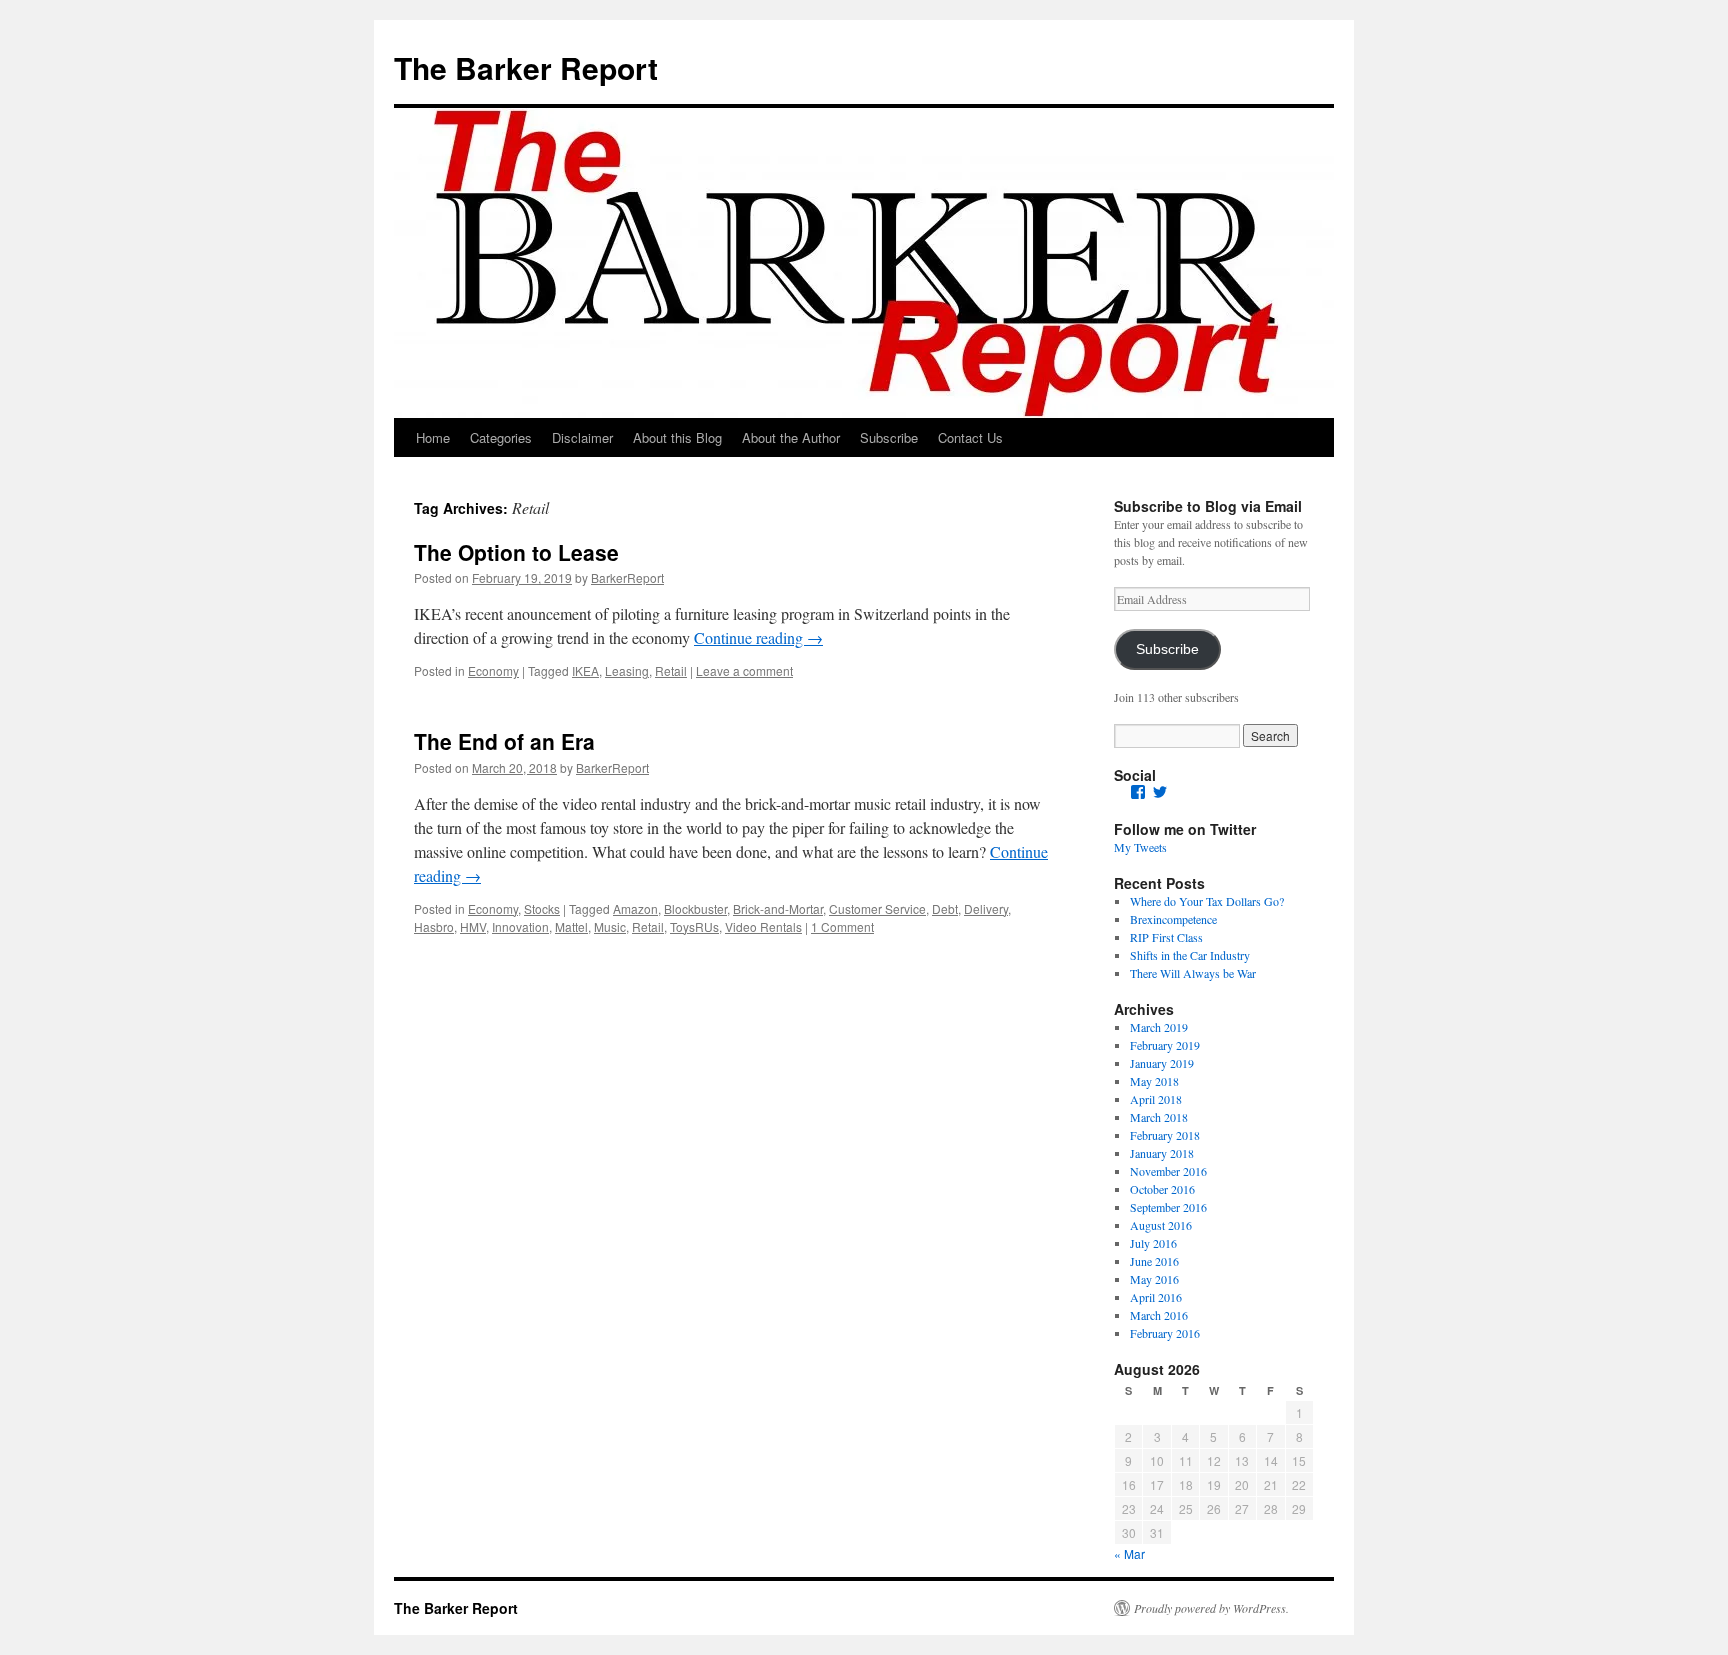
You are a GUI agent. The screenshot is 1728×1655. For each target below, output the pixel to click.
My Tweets (1140, 847)
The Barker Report (526, 67)
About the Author (791, 437)
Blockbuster (695, 908)
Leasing (627, 670)
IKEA (585, 670)
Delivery (986, 908)
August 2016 (1161, 1225)
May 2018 (1154, 1081)
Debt (945, 908)
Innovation (520, 926)
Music (610, 926)
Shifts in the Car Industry (1190, 955)
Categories (501, 437)
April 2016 (1156, 1297)
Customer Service (877, 908)
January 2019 (1162, 1063)
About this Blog (677, 437)
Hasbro (434, 926)
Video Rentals (763, 926)
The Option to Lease (516, 552)
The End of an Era (504, 741)
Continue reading (758, 637)
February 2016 (1165, 1333)
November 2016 (1168, 1171)
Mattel (571, 926)
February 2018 (1165, 1135)
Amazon (635, 908)
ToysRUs (694, 926)
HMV (473, 926)
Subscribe (889, 437)
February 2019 (1165, 1045)
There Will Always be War (1193, 973)
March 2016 (1159, 1315)
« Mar (1129, 1553)
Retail (671, 670)
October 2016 (1162, 1189)
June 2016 (1154, 1261)
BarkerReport (627, 577)
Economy (493, 670)
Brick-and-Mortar (778, 908)
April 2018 (1156, 1099)
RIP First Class (1166, 937)
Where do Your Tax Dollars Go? (1207, 901)
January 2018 (1162, 1153)
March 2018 (1159, 1117)
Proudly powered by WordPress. (1211, 1608)
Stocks (542, 908)
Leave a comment (744, 670)
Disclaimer (582, 437)
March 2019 (1159, 1027)
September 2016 (1168, 1207)
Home (433, 437)
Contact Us (970, 437)
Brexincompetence (1173, 919)
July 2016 (1153, 1243)
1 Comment (842, 926)
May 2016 (1154, 1279)
